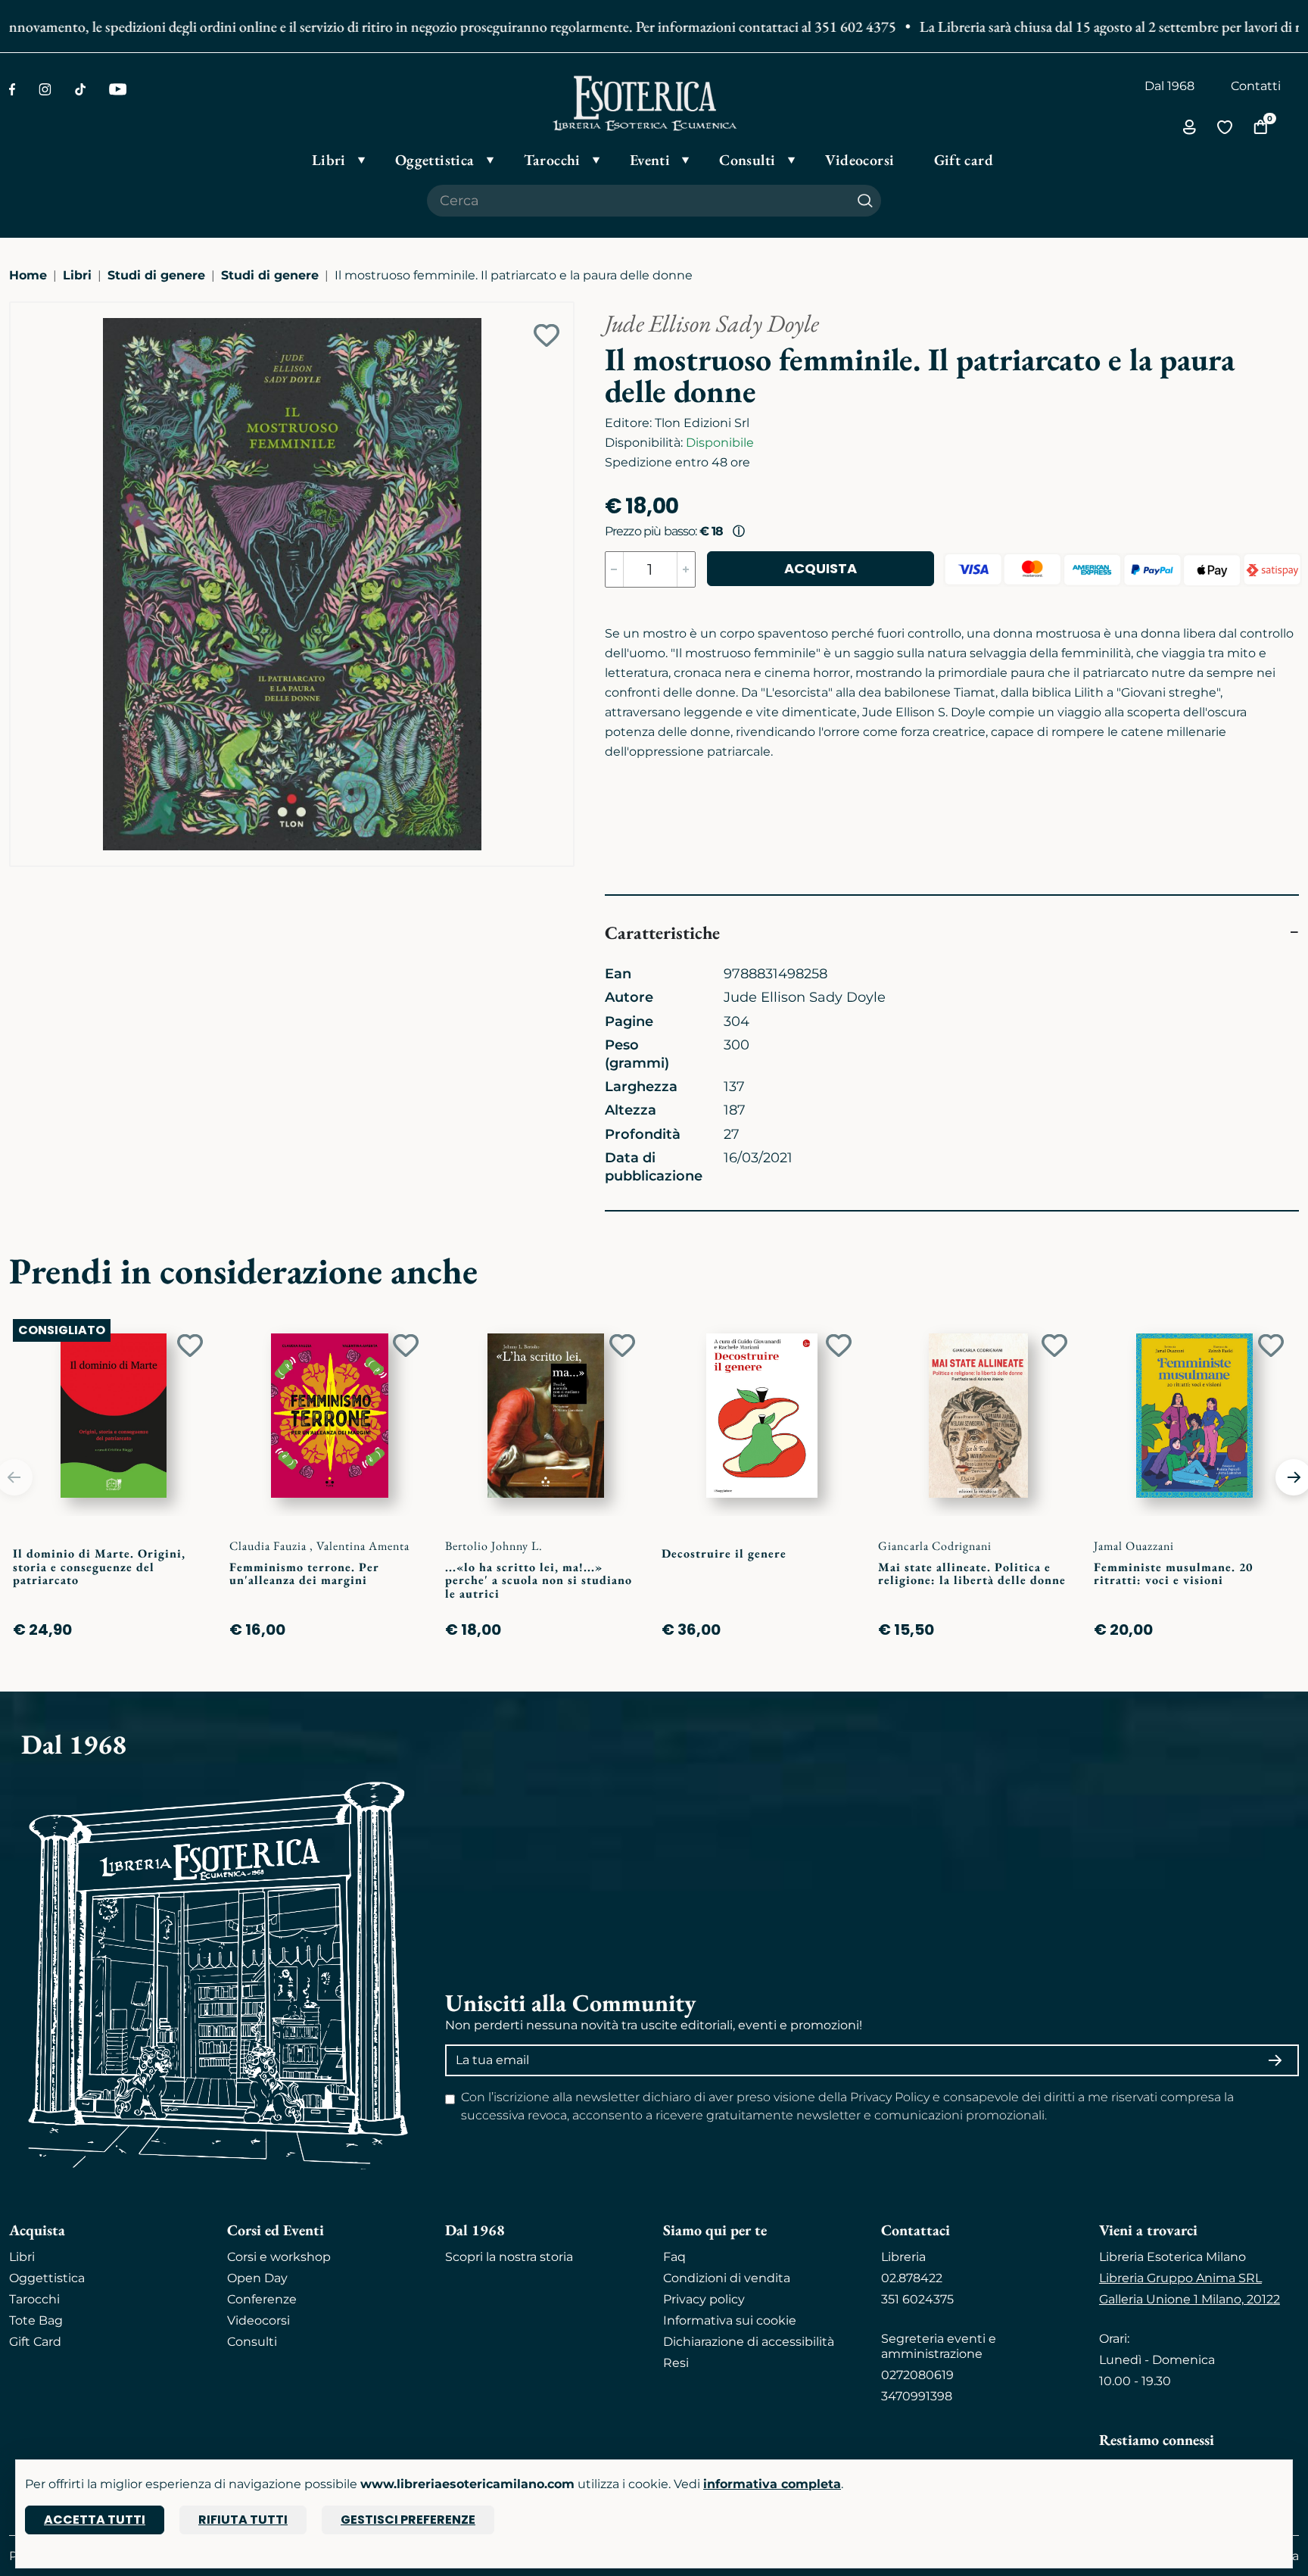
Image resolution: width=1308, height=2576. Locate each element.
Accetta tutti (95, 2520)
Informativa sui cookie (730, 2320)
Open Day (257, 2278)
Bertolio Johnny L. (494, 1546)
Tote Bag (36, 2320)
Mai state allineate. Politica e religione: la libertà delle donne (972, 1574)
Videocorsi (258, 2320)
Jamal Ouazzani (1134, 1546)
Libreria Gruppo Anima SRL (1180, 2278)
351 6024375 (917, 2299)
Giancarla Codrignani (935, 1546)
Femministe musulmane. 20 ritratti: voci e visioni (1173, 1574)
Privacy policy (704, 2299)
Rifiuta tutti (243, 2520)
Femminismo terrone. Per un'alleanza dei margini (304, 1574)
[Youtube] (118, 89)
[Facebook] (12, 89)
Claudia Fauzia (269, 1546)
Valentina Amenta (363, 1546)
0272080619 (917, 2375)
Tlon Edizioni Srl (702, 423)
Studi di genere (156, 275)
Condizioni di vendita (727, 2278)
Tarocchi (34, 2299)
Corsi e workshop (279, 2257)
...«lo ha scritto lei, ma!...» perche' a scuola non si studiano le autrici (539, 1580)
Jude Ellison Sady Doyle (712, 323)
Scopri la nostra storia (509, 2257)
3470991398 (917, 2396)
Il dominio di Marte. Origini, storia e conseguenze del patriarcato (99, 1567)
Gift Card (35, 2342)
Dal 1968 (1169, 86)
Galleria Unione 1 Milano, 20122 (1190, 2299)
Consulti (252, 2342)
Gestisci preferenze (408, 2520)
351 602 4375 (817, 27)
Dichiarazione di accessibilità (749, 2342)
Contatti (1256, 86)
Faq (674, 2257)
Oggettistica (47, 2278)
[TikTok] (80, 89)
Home (28, 275)
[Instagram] (45, 89)
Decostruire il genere (724, 1553)
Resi (676, 2363)
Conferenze (262, 2299)
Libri (77, 275)
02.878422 (912, 2278)
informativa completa (772, 2484)
